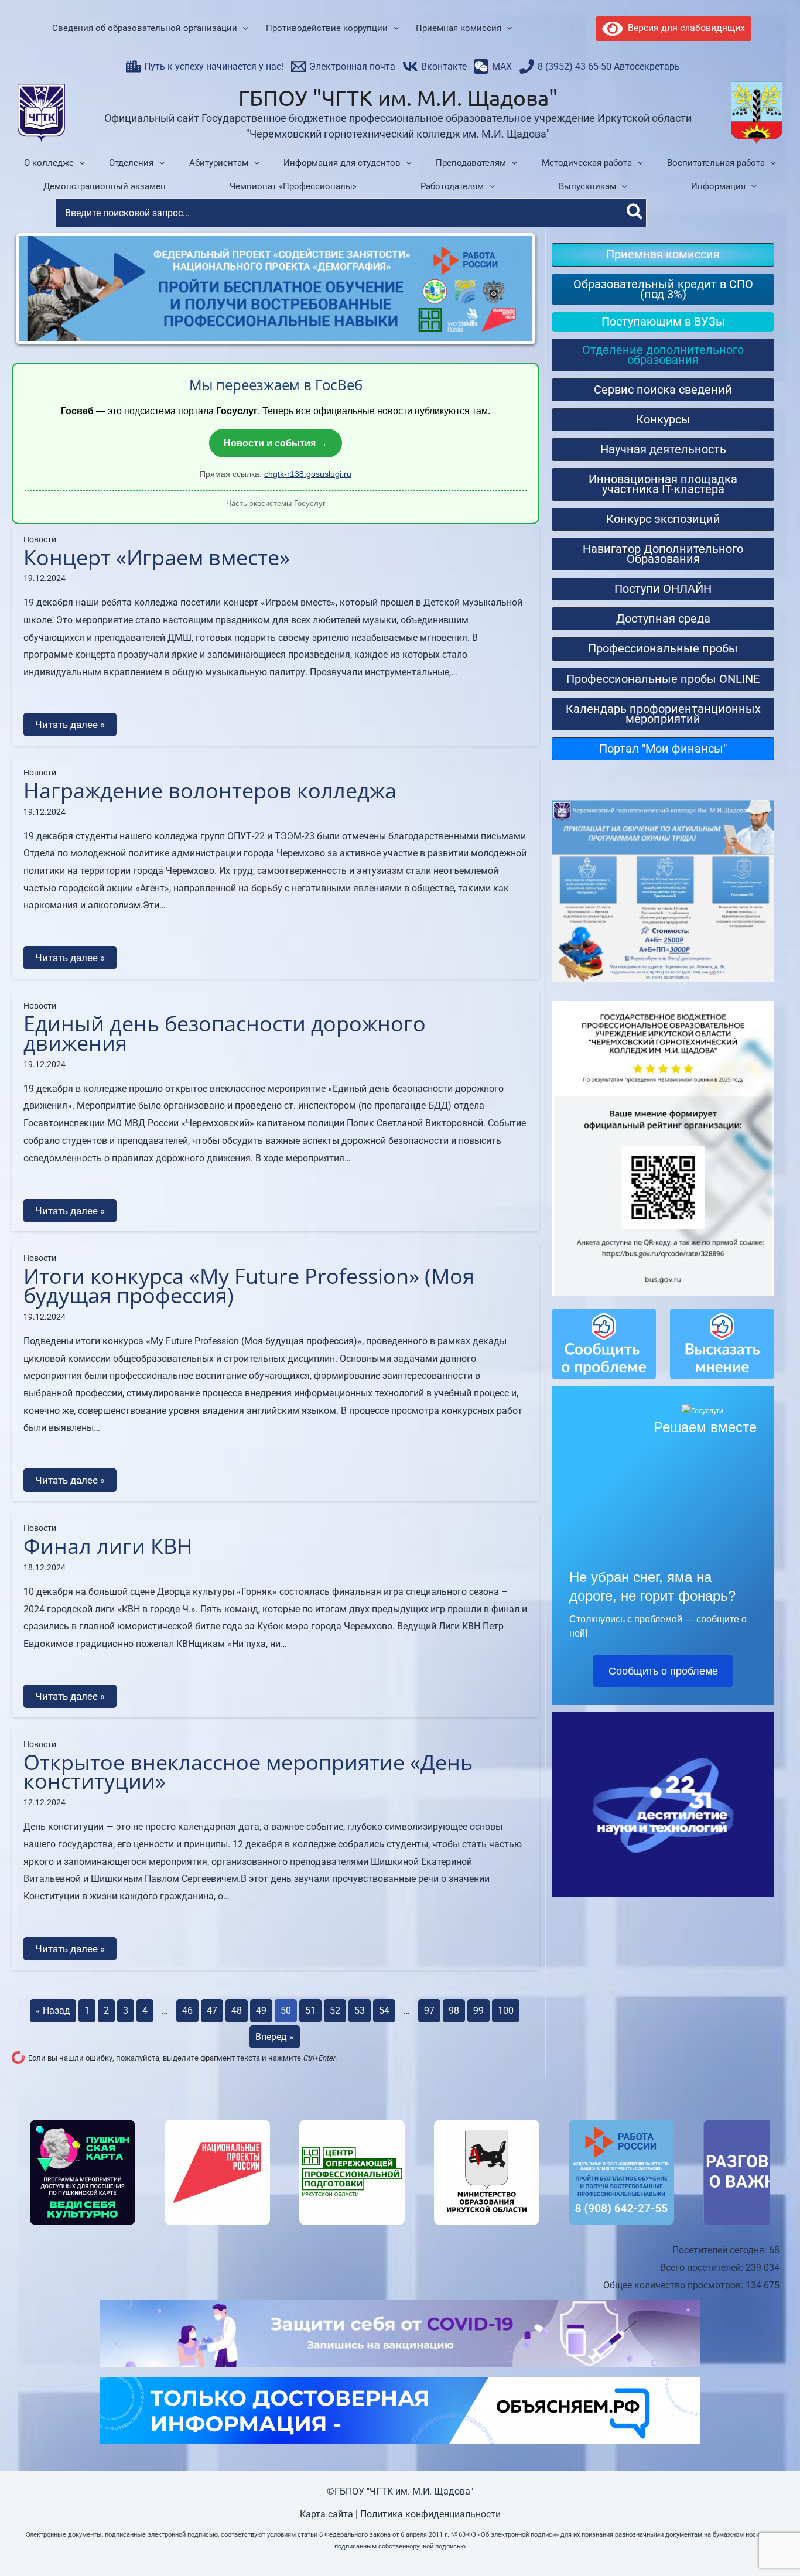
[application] (243, 29)
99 (478, 2010)
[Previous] (36, 289)
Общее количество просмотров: (674, 2285)
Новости (40, 539)
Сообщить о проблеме (663, 1671)
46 (187, 2010)
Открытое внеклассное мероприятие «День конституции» (248, 1772)
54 (384, 2010)
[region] (400, 2172)
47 (212, 2010)
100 (506, 2010)
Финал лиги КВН (108, 1546)
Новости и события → (276, 443)
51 (310, 2010)
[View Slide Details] (83, 2172)
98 (454, 2010)
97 (429, 2010)
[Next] (515, 289)
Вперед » (275, 2037)
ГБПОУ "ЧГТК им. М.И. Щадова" (398, 97)
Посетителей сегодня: (721, 2250)
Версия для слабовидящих (684, 28)
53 (360, 2010)
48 (237, 2010)
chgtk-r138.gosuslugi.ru (308, 474)
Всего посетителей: (703, 2268)
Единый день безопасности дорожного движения (225, 1033)
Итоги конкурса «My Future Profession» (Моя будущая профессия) (249, 1286)
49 (261, 2010)
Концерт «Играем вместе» (157, 557)
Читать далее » (70, 725)
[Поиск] (635, 213)
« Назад (53, 2010)
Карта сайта (327, 2514)
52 (335, 2010)
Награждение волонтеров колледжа (210, 790)
